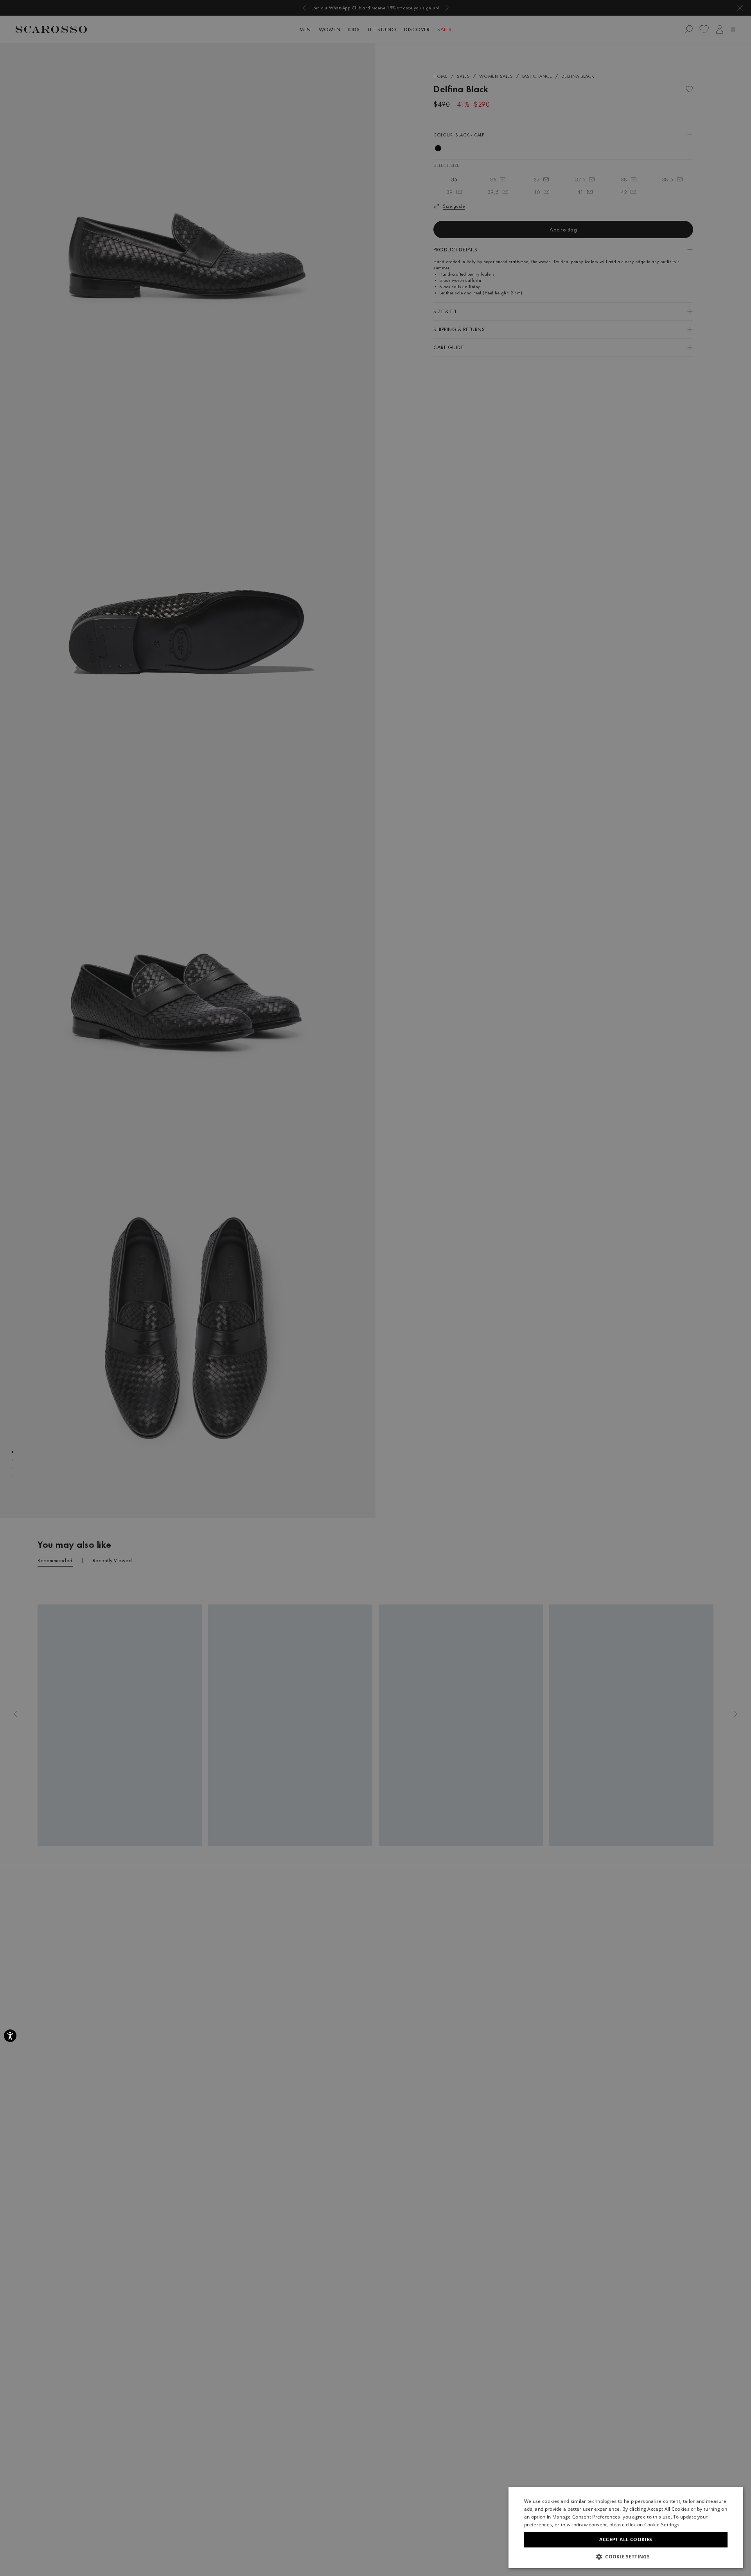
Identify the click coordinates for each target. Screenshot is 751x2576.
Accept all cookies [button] (626, 2539)
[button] (626, 2556)
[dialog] (375, 1288)
